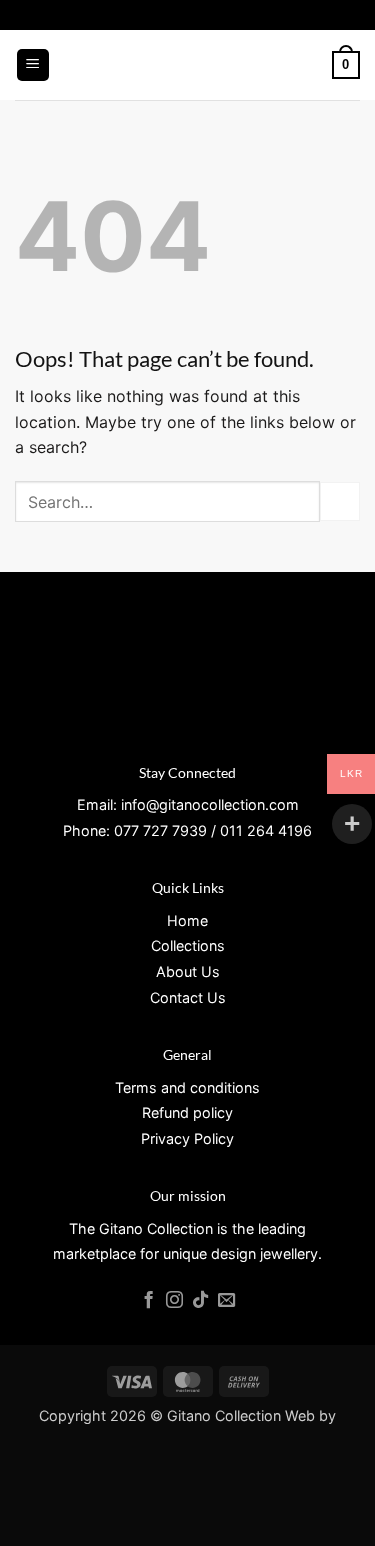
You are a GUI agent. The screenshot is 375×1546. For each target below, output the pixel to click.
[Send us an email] (226, 1301)
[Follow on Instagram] (174, 1301)
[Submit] (340, 501)
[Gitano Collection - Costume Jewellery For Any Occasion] (187, 65)
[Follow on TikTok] (200, 1301)
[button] (33, 65)
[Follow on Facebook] (148, 1301)
